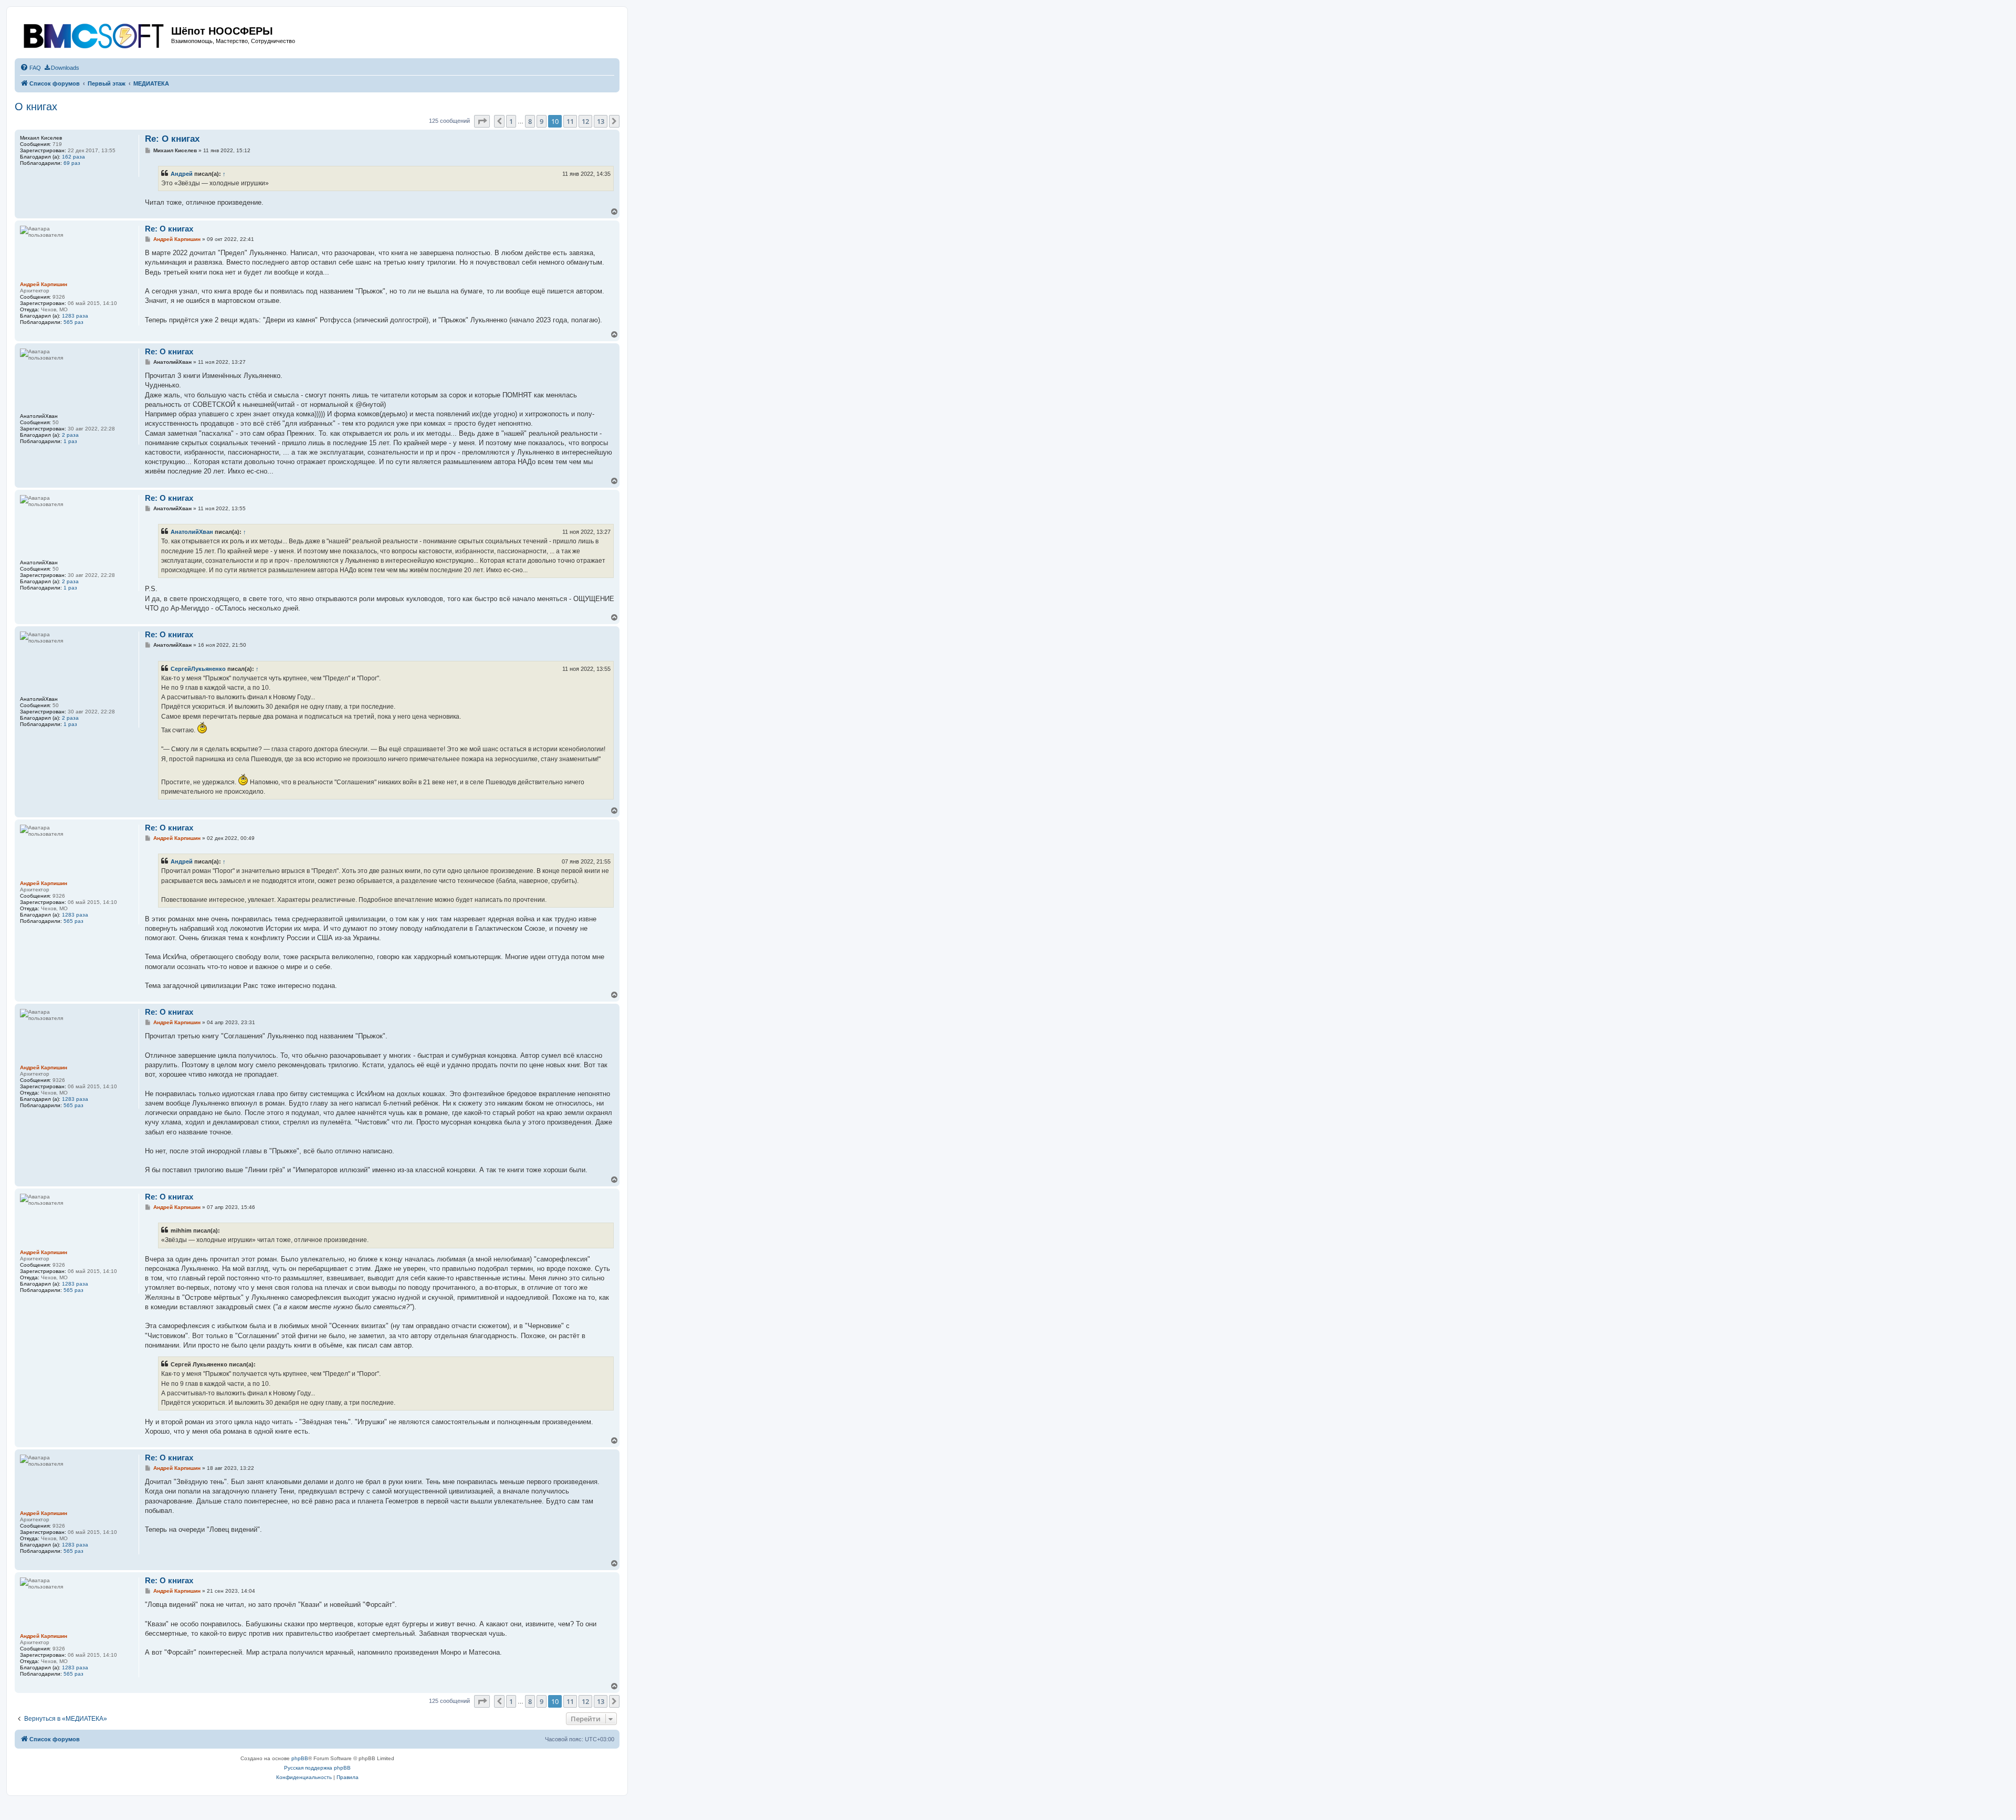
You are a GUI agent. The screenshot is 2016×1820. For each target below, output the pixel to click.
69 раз (72, 163)
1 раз (70, 441)
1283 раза (75, 316)
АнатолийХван (192, 532)
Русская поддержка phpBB (317, 1768)
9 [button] (542, 121)
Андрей (182, 174)
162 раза (73, 157)
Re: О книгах (172, 139)
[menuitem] (30, 68)
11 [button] (570, 121)
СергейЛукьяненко (198, 669)
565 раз (73, 322)
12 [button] (585, 121)
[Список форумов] (94, 34)
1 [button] (511, 121)
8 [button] (530, 121)
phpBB (300, 1758)
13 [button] (601, 121)
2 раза (70, 435)
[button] (482, 121)
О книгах (36, 107)
